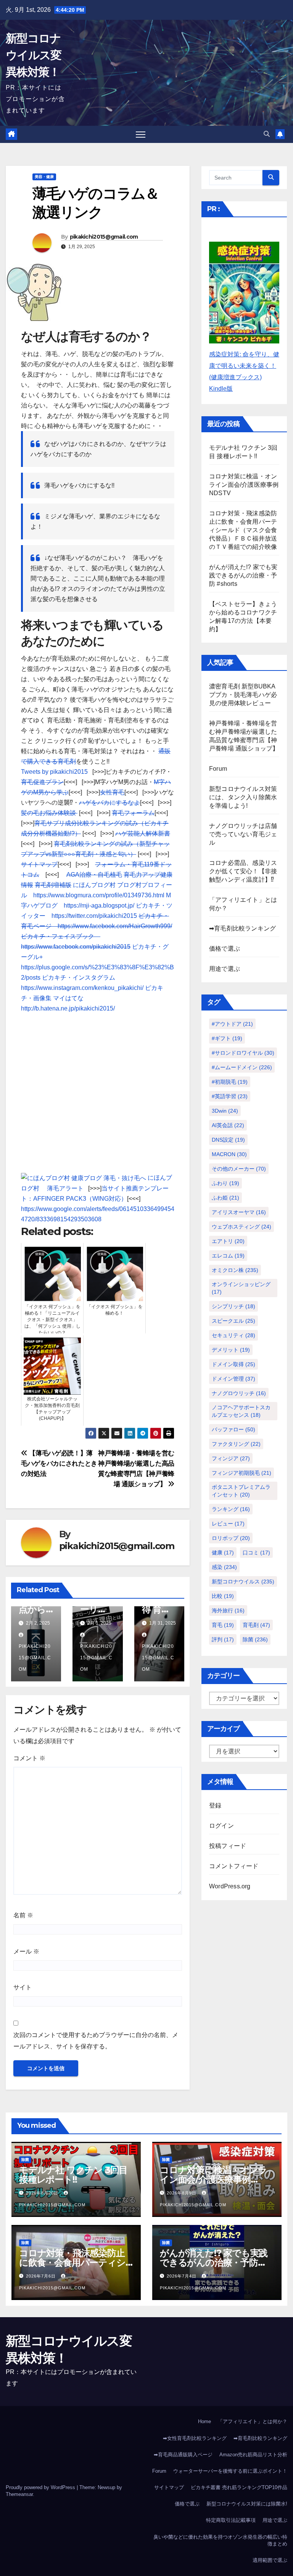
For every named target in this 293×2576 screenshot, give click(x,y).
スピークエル (233, 1321)
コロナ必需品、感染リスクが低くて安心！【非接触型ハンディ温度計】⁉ (243, 871)
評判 (223, 1639)
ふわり (225, 1183)
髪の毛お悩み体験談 (49, 813)
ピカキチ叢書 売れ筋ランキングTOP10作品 (239, 2487)
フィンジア (231, 1458)
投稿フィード (228, 1846)
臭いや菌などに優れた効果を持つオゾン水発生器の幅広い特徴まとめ (220, 2540)
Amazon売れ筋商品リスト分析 (253, 2455)
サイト (23, 1987)
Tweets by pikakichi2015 (54, 772)
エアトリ (228, 1241)
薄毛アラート (65, 1188)
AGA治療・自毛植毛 (94, 875)
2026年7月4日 (182, 2276)
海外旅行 (228, 1610)
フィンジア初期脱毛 (241, 1473)
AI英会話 (228, 1125)
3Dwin (225, 1111)
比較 (223, 1596)
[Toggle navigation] (141, 134)
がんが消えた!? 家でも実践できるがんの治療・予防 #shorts (243, 575)
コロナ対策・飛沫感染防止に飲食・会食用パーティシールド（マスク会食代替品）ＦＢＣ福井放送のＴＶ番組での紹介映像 (243, 530)
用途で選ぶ (225, 969)
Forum (218, 769)
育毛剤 (256, 1625)
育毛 (223, 1625)
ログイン (221, 1826)
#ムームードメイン (242, 1067)
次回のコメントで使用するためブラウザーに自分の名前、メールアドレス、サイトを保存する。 (96, 2041)
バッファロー (233, 1429)
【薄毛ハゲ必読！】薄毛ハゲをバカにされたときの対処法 (59, 1463)
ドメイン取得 (233, 1364)
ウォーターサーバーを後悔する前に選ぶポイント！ (230, 2471)
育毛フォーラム (133, 813)
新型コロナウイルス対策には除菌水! (247, 2504)
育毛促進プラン (42, 782)
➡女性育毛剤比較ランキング (195, 2438)
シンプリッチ (233, 1306)
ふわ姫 (225, 1198)
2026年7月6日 (42, 2276)
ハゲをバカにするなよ (109, 803)
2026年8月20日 (43, 2193)
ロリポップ (231, 1538)
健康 (223, 1553)
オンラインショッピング (241, 1288)
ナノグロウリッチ (239, 1393)
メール (26, 1951)
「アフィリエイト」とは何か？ (253, 2421)
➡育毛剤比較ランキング (242, 928)
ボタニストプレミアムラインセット (241, 1491)
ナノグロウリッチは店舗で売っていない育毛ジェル (243, 834)
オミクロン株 (235, 1270)
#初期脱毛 (230, 1082)
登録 (215, 1805)
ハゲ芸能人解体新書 (143, 833)
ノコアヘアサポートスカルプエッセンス (241, 1411)
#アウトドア (232, 1024)
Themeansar (19, 2494)
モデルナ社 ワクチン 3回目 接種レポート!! (73, 2175)
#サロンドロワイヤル (243, 1053)
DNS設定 (228, 1140)
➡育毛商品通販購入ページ (183, 2455)
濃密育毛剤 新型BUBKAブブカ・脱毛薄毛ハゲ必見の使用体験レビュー (243, 695)
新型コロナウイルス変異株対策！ (34, 55)
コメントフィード (234, 1866)
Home (204, 2421)
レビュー (228, 1524)
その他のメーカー (239, 1169)
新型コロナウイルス (243, 1582)
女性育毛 (112, 792)
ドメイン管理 (233, 1379)
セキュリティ (233, 1335)
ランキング (231, 1509)
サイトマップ (39, 864)
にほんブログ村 (94, 885)
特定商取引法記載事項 (231, 2520)
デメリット (231, 1350)
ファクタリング (236, 1444)
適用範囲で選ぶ (270, 2560)
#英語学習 (230, 1096)
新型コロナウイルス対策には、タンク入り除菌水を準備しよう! (243, 797)
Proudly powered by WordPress (41, 2487)
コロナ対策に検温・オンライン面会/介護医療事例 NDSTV (244, 485)
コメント (29, 1758)
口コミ (256, 1553)
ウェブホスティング (241, 1227)
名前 (23, 1915)
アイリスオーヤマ (239, 1212)
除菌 (255, 1639)
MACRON (229, 1154)
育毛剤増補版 (53, 885)
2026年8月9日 (182, 2193)
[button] (267, 134)
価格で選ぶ (225, 949)
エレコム (228, 1256)
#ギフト (227, 1038)
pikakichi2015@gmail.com (104, 237)
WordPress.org (230, 1886)
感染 (224, 1567)
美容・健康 (44, 177)
